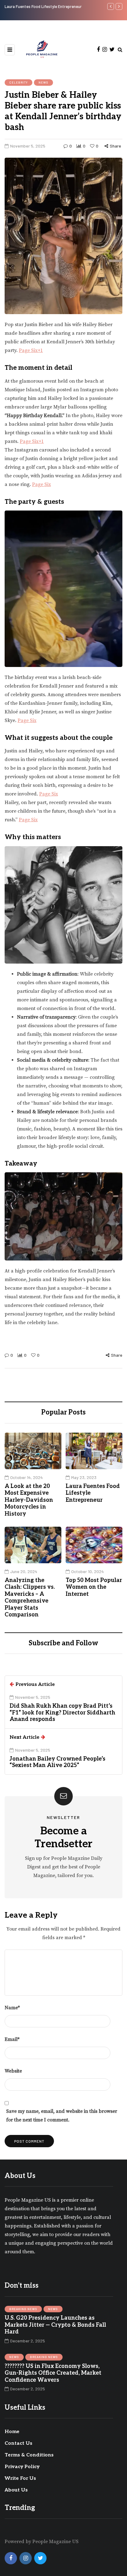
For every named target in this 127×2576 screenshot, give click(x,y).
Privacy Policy (22, 2467)
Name (12, 2008)
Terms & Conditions (29, 2455)
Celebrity (18, 82)
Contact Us (18, 2443)
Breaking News (23, 2309)
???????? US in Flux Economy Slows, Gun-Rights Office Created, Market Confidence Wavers (53, 2373)
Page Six (41, 484)
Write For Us (20, 2478)
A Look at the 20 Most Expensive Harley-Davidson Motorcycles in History (29, 1500)
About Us (16, 2490)
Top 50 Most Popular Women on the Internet (94, 1587)
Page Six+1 (31, 350)
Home (12, 2432)
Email (12, 2039)
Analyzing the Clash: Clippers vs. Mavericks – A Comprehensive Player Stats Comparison (30, 1598)
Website (13, 2071)
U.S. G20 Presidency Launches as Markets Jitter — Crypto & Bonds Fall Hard (55, 2325)
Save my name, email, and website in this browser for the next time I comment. (62, 2116)
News (43, 82)
